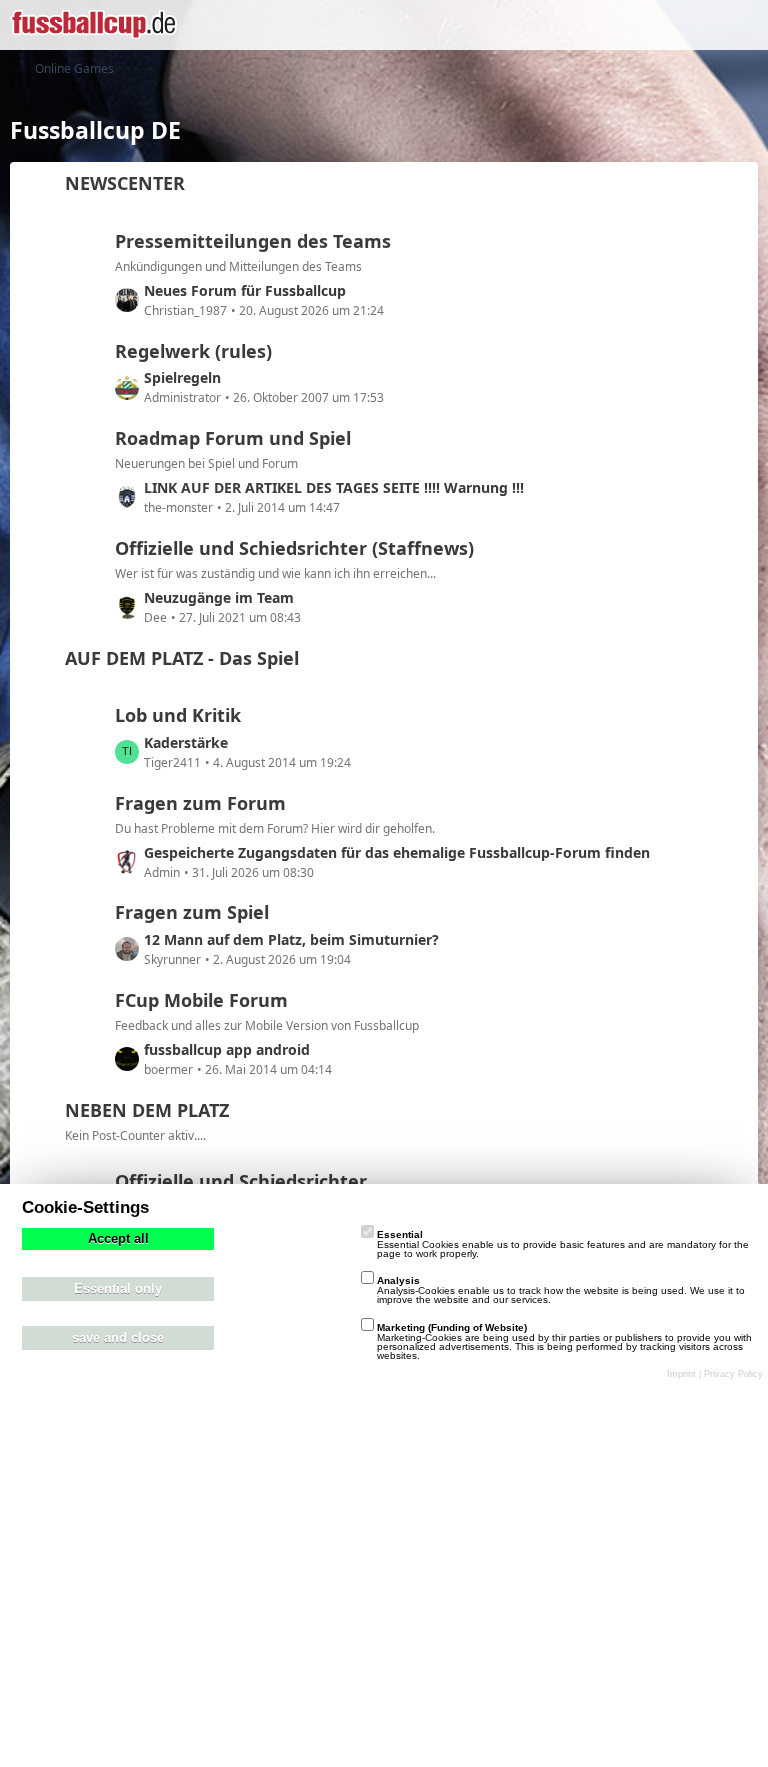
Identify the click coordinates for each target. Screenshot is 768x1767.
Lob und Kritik (178, 715)
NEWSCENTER (125, 183)
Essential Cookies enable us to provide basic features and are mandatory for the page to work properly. (563, 1244)
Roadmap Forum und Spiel (233, 438)
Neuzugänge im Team (219, 597)
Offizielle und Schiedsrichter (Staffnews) (294, 548)
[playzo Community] (93, 25)
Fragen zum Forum (200, 803)
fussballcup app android (227, 1049)
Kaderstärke (186, 742)
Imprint (681, 1374)
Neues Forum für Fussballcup (245, 290)
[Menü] (742, 25)
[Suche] (642, 25)
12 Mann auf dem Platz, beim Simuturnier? (291, 939)
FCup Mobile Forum (201, 1000)
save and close (118, 1338)
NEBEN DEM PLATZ (147, 1110)
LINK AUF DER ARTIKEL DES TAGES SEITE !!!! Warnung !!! (334, 487)
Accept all (118, 1239)
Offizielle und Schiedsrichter (241, 1181)
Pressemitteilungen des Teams (253, 241)
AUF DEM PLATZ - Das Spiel (182, 658)
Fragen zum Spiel (192, 912)
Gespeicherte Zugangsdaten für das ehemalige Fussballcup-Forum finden (397, 852)
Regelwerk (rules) (193, 351)
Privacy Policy (733, 1374)
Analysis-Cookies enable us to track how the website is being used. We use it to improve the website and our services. (561, 1290)
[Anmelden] (692, 25)
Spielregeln (182, 377)
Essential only (118, 1289)
